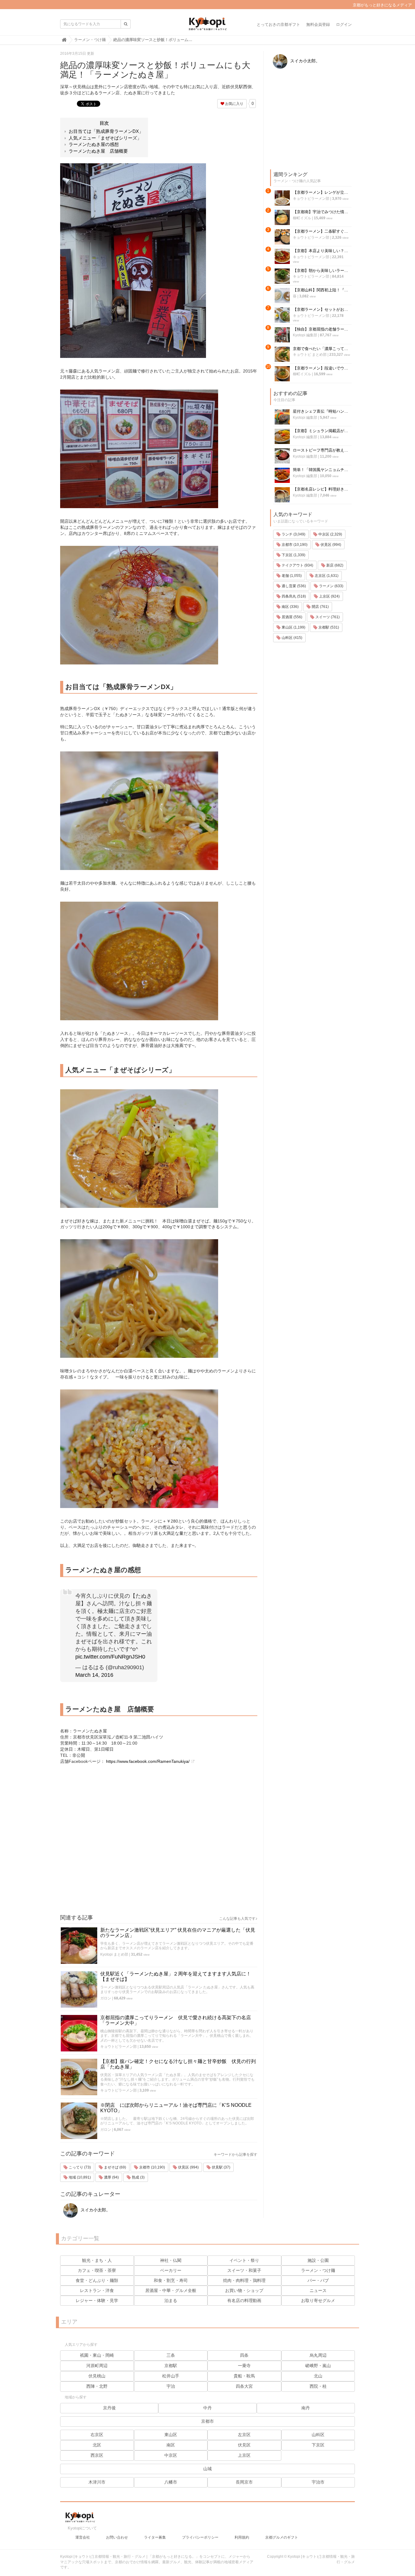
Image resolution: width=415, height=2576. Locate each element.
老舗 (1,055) (291, 576)
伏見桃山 (97, 2376)
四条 (244, 2355)
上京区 (244, 2455)
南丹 (306, 2408)
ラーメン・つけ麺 (318, 2270)
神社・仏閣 (171, 2260)
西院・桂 (318, 2386)
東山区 (171, 2435)
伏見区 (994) (188, 2167)
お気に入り (234, 104)
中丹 (207, 2408)
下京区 (318, 2445)
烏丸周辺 (318, 2355)
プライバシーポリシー (200, 2537)
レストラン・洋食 (97, 2290)
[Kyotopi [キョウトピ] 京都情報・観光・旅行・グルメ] (207, 26)
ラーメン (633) (331, 586)
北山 (318, 2376)
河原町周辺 (97, 2366)
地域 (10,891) (79, 2177)
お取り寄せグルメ (318, 2300)
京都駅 (171, 2366)
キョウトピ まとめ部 (310, 355)
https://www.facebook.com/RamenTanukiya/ (148, 1761)
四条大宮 (244, 2386)
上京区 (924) (329, 596)
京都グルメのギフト (282, 2537)
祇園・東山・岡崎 (97, 2355)
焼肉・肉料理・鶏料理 (244, 2280)
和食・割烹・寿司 (171, 2280)
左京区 (244, 2435)
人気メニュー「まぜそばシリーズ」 (105, 138)
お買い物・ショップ (244, 2290)
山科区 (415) (292, 638)
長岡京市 (244, 2482)
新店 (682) (334, 565)
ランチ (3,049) (293, 534)
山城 (207, 2469)
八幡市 (171, 2482)
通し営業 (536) (293, 586)
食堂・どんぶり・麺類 (97, 2280)
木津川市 (97, 2482)
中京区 (171, 2455)
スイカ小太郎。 (95, 2210)
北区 (97, 2445)
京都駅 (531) (328, 627)
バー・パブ (318, 2280)
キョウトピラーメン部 (118, 2047)
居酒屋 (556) (292, 617)
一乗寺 (244, 2366)
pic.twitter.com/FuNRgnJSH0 (110, 1657)
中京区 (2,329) (330, 534)
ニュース (318, 2290)
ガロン (106, 1998)
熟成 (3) (138, 2177)
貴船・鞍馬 (244, 2376)
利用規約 (242, 2537)
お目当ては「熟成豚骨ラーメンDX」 (106, 131)
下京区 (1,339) (293, 555)
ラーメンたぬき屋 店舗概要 (98, 151)
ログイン (344, 24)
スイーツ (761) (327, 617)
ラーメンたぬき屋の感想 (94, 144)
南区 (171, 2445)
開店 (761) (320, 607)
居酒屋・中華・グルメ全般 (171, 2290)
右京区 (97, 2435)
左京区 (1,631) (326, 576)
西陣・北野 (97, 2386)
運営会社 (83, 2537)
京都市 (207, 2421)
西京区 (97, 2455)
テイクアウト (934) (297, 565)
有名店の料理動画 (244, 2300)
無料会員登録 (318, 24)
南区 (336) (290, 607)
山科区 (318, 2435)
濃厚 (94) (111, 2177)
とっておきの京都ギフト (278, 24)
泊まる (171, 2300)
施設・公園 (318, 2260)
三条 (171, 2355)
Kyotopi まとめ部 (114, 1954)
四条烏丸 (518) (293, 596)
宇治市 (318, 2482)
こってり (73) (79, 2167)
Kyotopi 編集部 (305, 335)
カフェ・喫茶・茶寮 (97, 2270)
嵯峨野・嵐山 (318, 2366)
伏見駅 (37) (221, 2167)
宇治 (171, 2386)
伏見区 (244, 2445)
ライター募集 (155, 2537)
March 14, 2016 (94, 1675)
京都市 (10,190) (152, 2167)
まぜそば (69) (115, 2167)
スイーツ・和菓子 (244, 2270)
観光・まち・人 (97, 2260)
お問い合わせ (117, 2537)
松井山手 (171, 2376)
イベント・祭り (244, 2260)
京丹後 (109, 2408)
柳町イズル (302, 218)
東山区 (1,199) (293, 627)
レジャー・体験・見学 (97, 2300)
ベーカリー (171, 2270)
